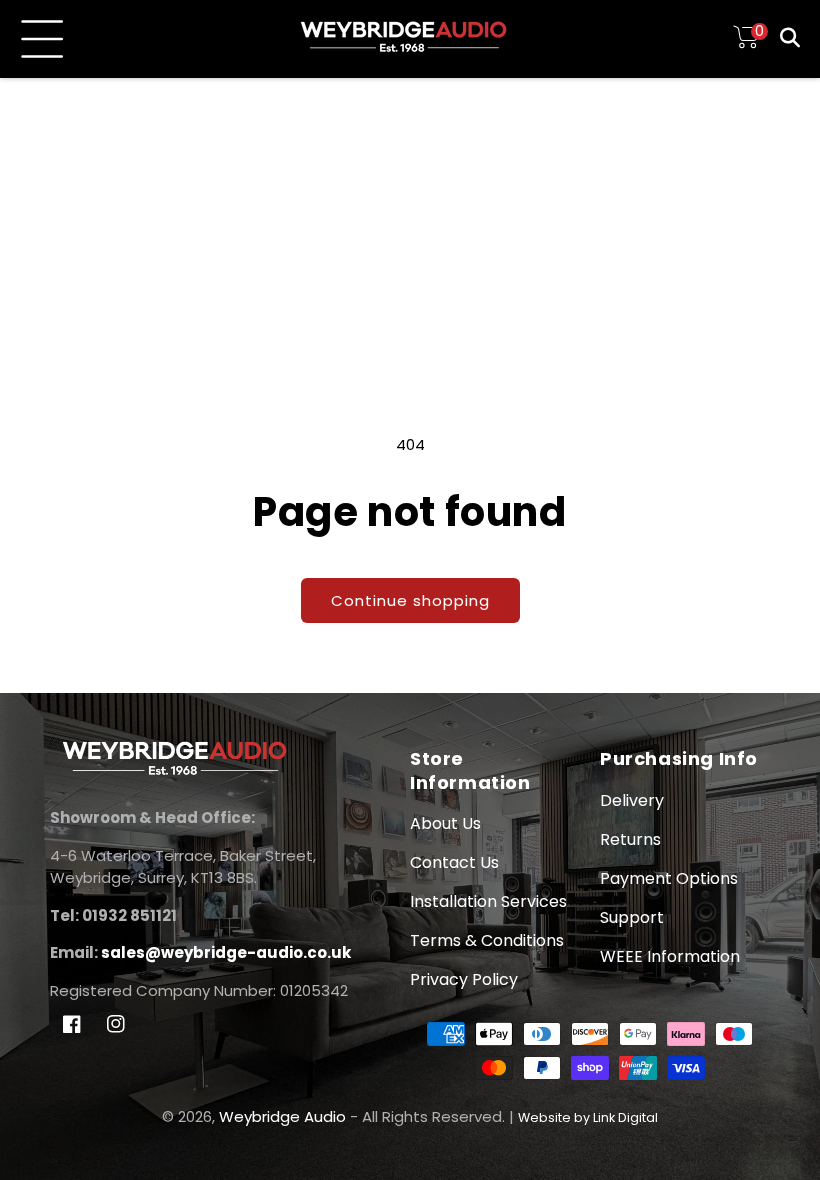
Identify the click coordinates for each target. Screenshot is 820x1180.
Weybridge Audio (282, 1116)
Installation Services (488, 901)
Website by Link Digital (588, 1117)
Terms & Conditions (487, 940)
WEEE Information (670, 956)
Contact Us (454, 862)
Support (632, 917)
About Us (445, 823)
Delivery (632, 800)
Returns (630, 839)
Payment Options (669, 878)
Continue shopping (410, 600)
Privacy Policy (464, 979)
